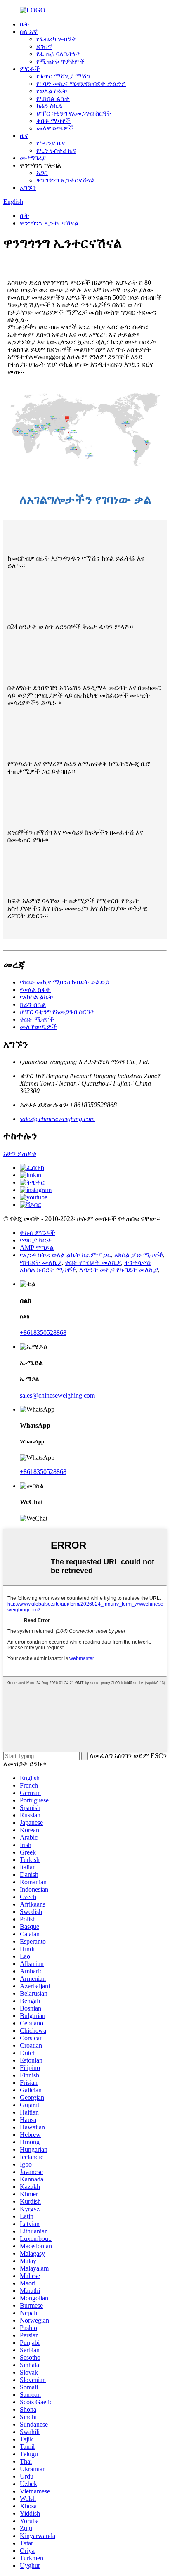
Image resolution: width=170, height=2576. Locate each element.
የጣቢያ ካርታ (36, 1240)
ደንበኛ (44, 46)
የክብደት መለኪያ (41, 1262)
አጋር (42, 173)
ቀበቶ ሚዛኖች (53, 121)
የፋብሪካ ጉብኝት (57, 39)
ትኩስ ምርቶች (38, 1233)
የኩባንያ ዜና (51, 143)
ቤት (25, 24)
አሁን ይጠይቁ (20, 1153)
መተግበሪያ (33, 158)
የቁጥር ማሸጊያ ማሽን (63, 76)
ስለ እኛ (29, 32)
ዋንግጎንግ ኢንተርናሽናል (66, 180)
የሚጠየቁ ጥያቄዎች (60, 61)
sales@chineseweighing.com (57, 1119)
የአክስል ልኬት (53, 98)
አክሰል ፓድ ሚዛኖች (139, 1255)
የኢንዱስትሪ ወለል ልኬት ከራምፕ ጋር (65, 1255)
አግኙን (28, 188)
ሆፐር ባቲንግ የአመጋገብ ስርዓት (74, 113)
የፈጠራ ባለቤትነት (59, 54)
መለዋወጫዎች (55, 128)
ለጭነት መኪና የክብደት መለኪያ (119, 1270)
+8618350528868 (43, 1333)
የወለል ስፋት (52, 91)
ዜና (24, 136)
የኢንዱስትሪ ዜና (56, 150)
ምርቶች (30, 69)
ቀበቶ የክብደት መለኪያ (93, 1262)
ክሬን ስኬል (49, 106)
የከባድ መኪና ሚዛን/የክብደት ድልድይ (81, 84)
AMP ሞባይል (37, 1248)
